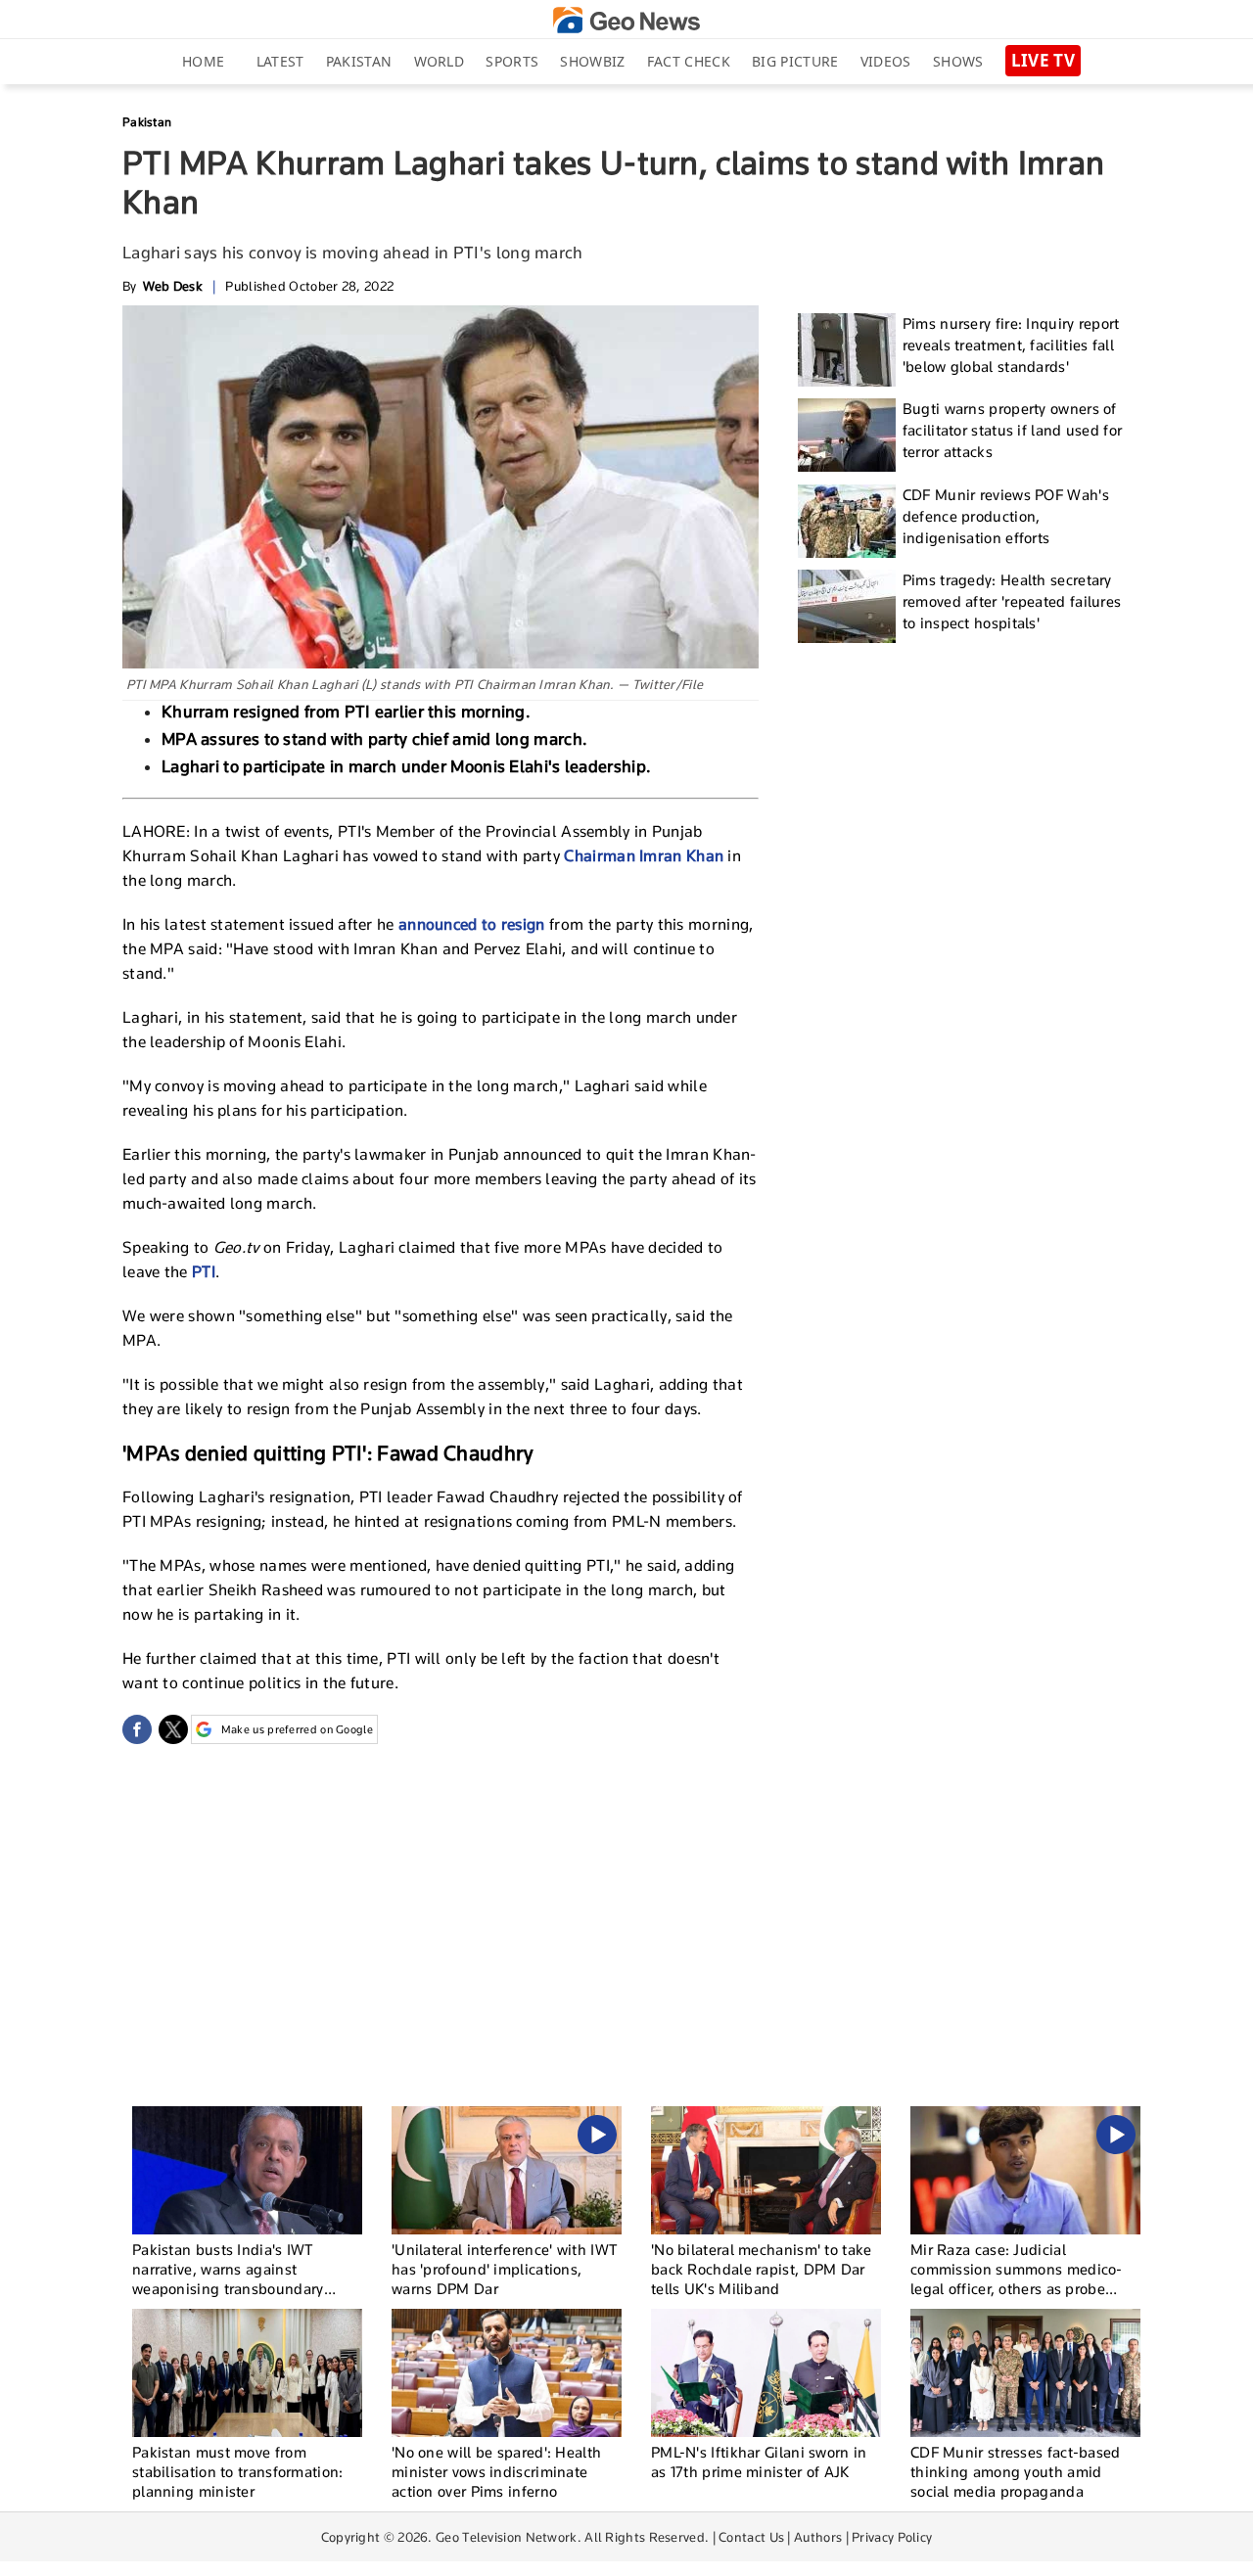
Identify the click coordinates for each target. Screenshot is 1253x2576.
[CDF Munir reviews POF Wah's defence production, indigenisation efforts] (847, 521)
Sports (512, 61)
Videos (886, 61)
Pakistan (359, 61)
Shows (958, 61)
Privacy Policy (892, 2537)
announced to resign (472, 924)
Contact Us (751, 2537)
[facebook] (137, 1729)
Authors (818, 2537)
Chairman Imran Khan (644, 856)
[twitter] (173, 1729)
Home (203, 61)
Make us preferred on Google (297, 1729)
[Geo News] (626, 20)
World (440, 61)
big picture (795, 61)
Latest (280, 61)
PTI (204, 1272)
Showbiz (592, 61)
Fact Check (689, 61)
